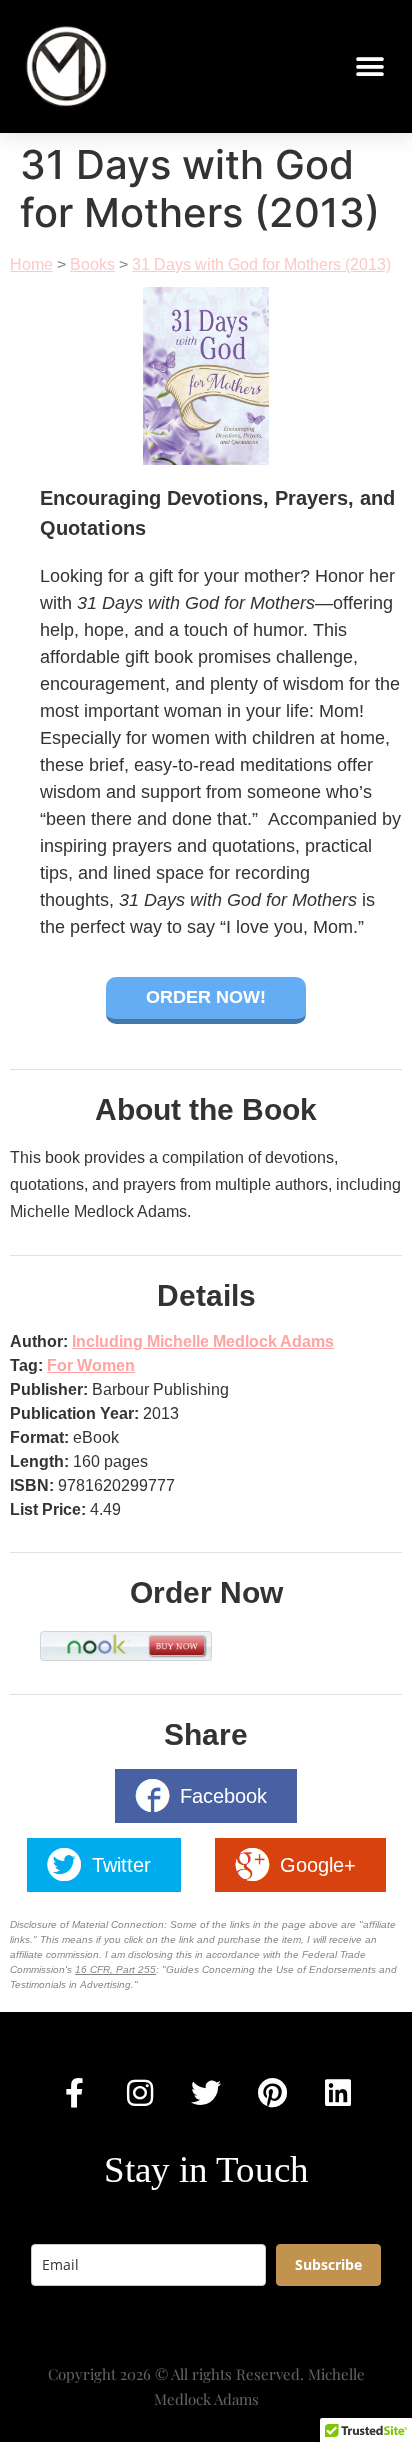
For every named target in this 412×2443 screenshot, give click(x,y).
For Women (91, 1365)
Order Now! (206, 997)
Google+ (318, 1865)
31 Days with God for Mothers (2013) (261, 264)
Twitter (121, 1865)
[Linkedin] (338, 2093)
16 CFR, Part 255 (115, 1969)
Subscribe (328, 2264)
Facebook (223, 1796)
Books (92, 264)
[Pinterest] (272, 2093)
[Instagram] (140, 2093)
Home (31, 264)
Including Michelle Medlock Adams (203, 1341)
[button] (299, 66)
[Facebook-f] (74, 2093)
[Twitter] (206, 2093)
